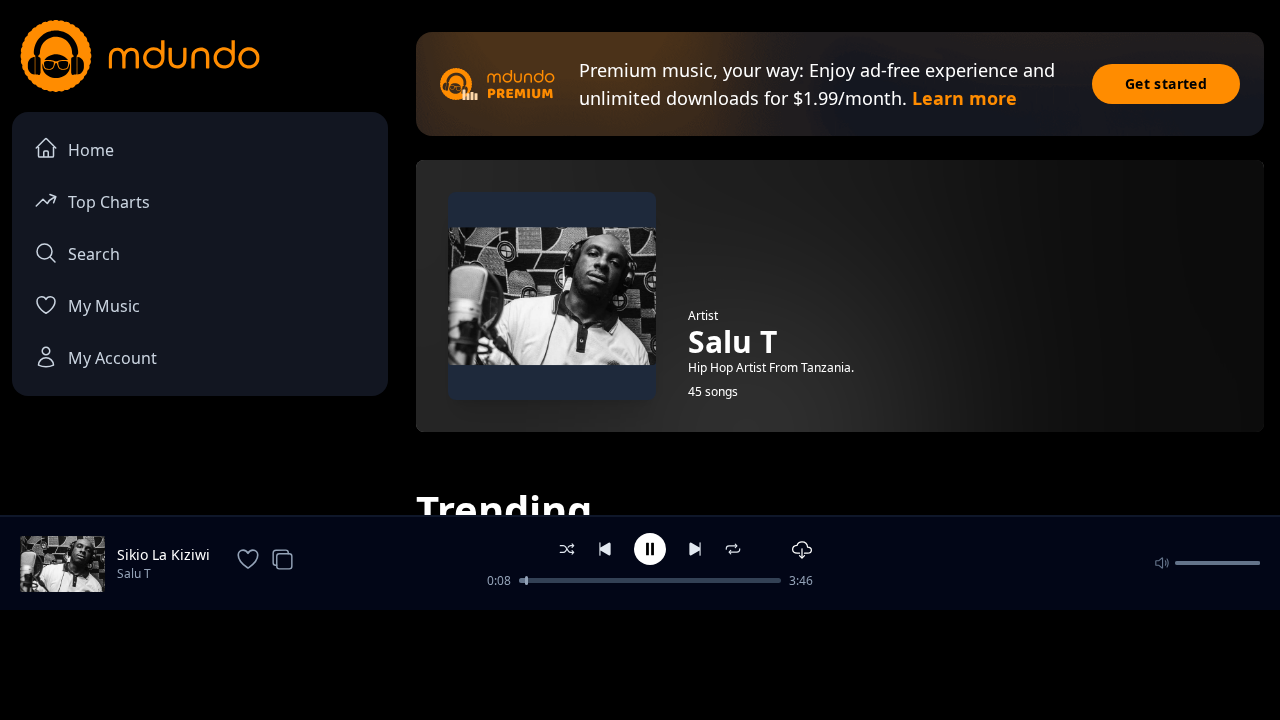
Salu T (134, 573)
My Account (112, 358)
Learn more (964, 98)
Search (94, 254)
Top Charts (109, 202)
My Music (104, 306)
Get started (1166, 83)
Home (91, 150)
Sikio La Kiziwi (163, 554)
